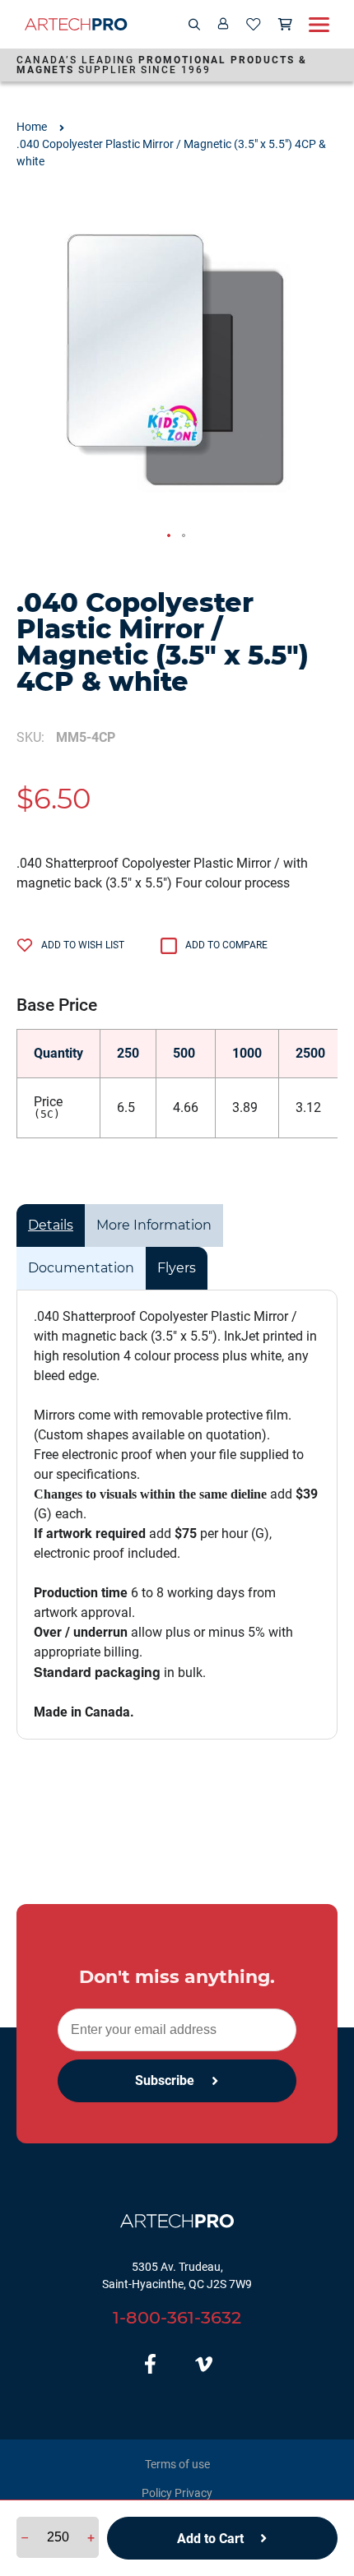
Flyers (177, 1268)
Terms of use (177, 2464)
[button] (170, 536)
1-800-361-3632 (177, 2317)
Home (32, 127)
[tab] (51, 1225)
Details (51, 1225)
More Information (154, 1225)
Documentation (81, 1268)
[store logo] (76, 24)
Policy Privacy (177, 2493)
